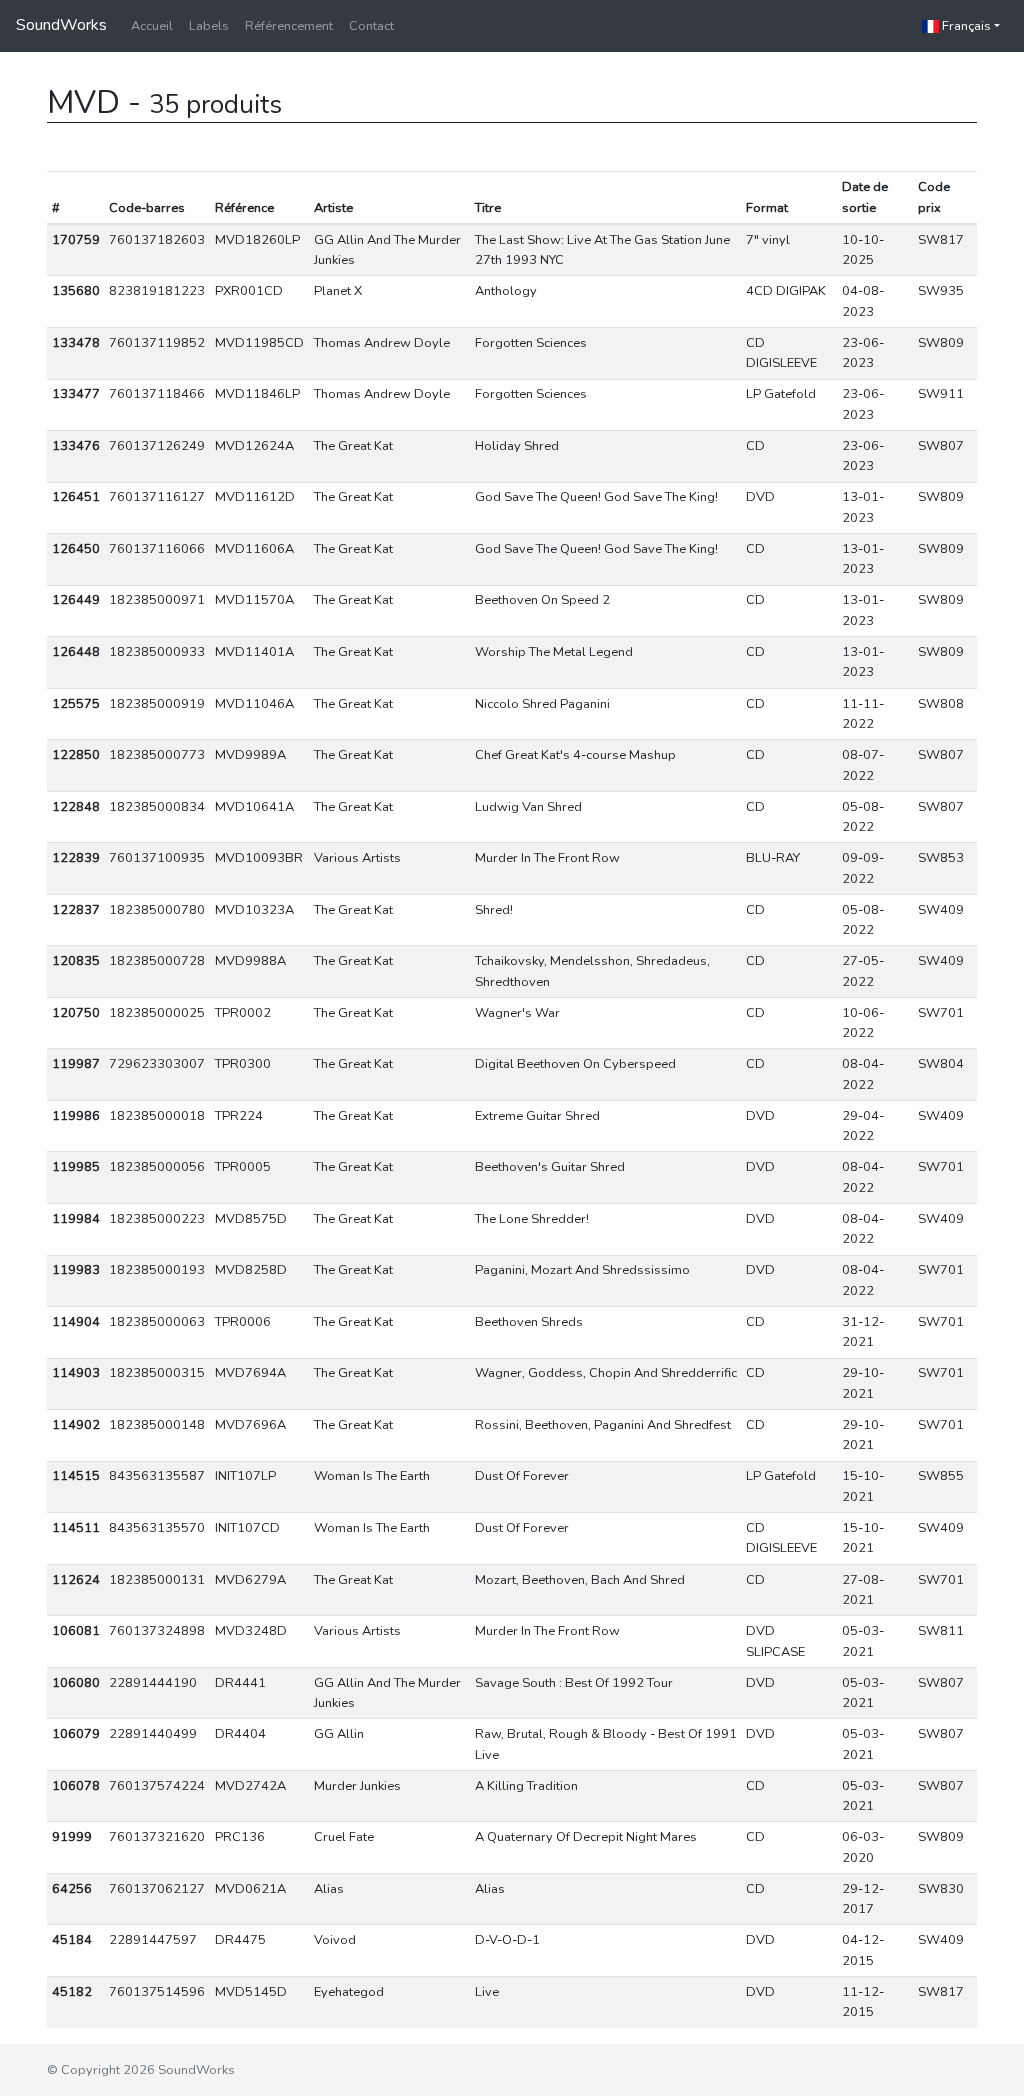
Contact (371, 26)
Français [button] (965, 26)
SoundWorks (61, 25)
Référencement (289, 26)
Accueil (152, 26)
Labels (209, 26)
